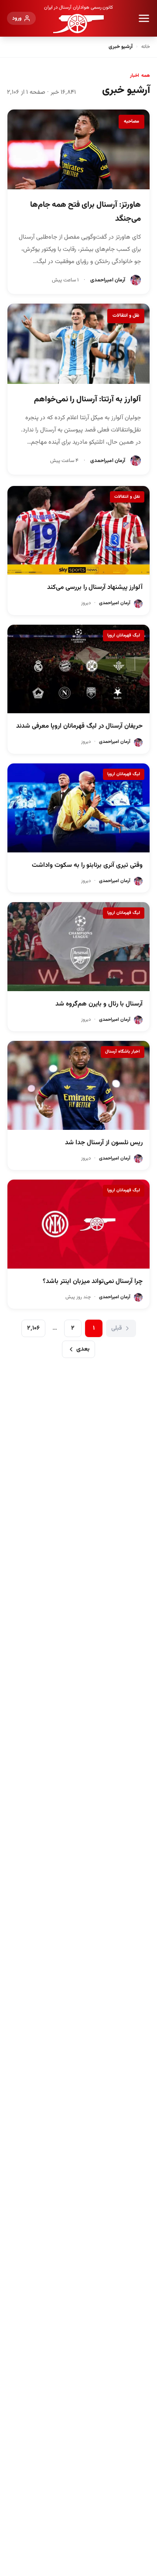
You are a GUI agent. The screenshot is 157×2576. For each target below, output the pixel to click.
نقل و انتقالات (126, 316)
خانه (146, 47)
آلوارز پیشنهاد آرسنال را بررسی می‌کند (95, 587)
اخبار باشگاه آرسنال (123, 1052)
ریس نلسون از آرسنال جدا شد (104, 1143)
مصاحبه (131, 121)
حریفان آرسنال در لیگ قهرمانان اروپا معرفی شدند (79, 726)
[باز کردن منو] (144, 18)
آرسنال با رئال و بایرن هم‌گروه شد (99, 1004)
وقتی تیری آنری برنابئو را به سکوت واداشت (87, 865)
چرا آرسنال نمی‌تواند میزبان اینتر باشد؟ (93, 1281)
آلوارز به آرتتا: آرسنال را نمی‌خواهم (87, 400)
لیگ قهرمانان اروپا (124, 635)
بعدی (83, 1349)
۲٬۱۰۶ (33, 1328)
